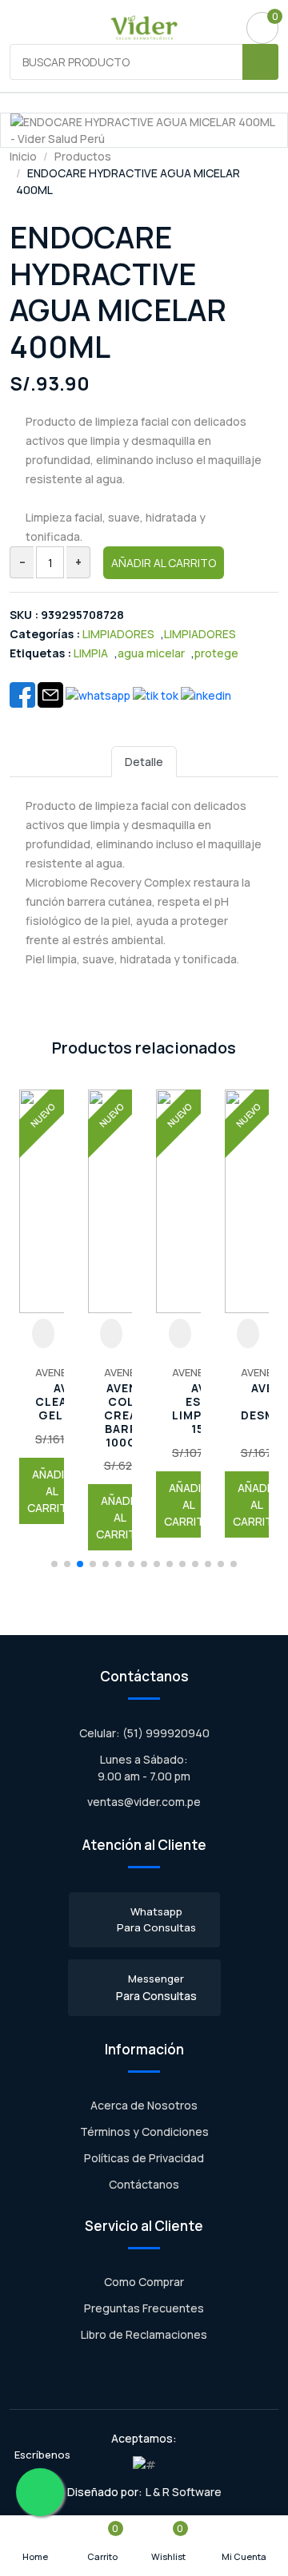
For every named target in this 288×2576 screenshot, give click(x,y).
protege (216, 653)
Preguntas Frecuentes (144, 2308)
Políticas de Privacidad (144, 2158)
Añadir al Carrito (164, 563)
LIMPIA (91, 653)
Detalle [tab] (144, 762)
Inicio (23, 156)
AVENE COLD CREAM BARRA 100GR (57, 1415)
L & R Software (184, 2492)
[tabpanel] (144, 898)
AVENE (51, 1372)
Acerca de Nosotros (144, 2105)
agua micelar (151, 653)
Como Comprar (144, 2282)
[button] (54, 1564)
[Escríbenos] (40, 2492)
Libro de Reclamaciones (144, 2334)
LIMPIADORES (118, 634)
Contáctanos (144, 2184)
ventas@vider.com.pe (144, 1802)
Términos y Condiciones (144, 2131)
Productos (83, 156)
